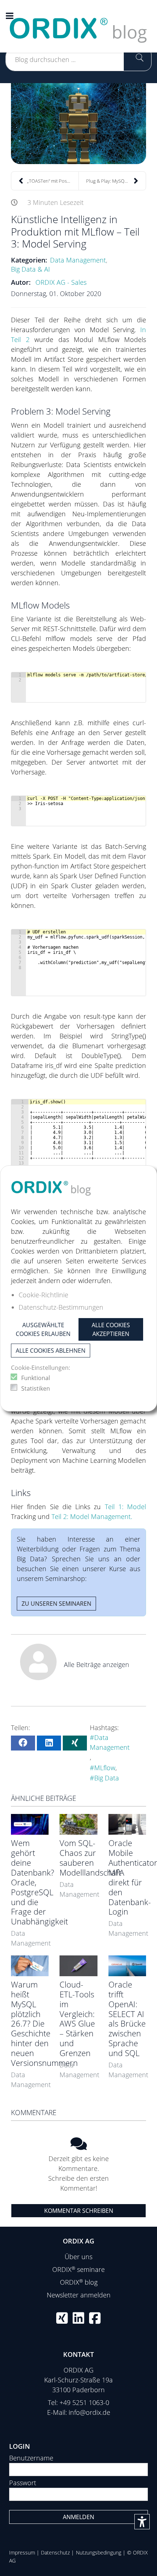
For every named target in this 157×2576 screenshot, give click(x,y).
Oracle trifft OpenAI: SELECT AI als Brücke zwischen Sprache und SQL (127, 2019)
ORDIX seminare (78, 2269)
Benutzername (31, 2458)
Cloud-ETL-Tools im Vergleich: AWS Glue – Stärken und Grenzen (77, 2019)
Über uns (78, 2257)
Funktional (36, 1378)
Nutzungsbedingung (99, 2552)
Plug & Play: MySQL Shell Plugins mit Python (116, 181)
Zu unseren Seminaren (56, 1604)
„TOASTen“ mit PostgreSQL (53, 181)
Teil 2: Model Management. (92, 1516)
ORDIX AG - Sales (61, 282)
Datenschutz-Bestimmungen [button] (61, 1307)
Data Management (78, 260)
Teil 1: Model (126, 1507)
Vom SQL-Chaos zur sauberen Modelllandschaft (90, 1858)
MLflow (105, 1768)
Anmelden (78, 2517)
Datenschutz (55, 2552)
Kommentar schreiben (79, 2211)
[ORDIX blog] (78, 26)
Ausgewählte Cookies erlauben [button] (43, 1329)
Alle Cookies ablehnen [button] (51, 1351)
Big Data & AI (30, 269)
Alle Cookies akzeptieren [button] (111, 1329)
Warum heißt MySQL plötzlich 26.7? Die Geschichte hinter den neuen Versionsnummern (44, 2024)
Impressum (22, 2552)
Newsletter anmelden (79, 2295)
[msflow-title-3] (78, 124)
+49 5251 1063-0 (84, 2402)
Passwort (23, 2483)
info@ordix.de (89, 2412)
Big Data (107, 1778)
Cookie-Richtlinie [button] (43, 1295)
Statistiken (36, 1388)
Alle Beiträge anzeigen (97, 1664)
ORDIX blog (79, 2282)
